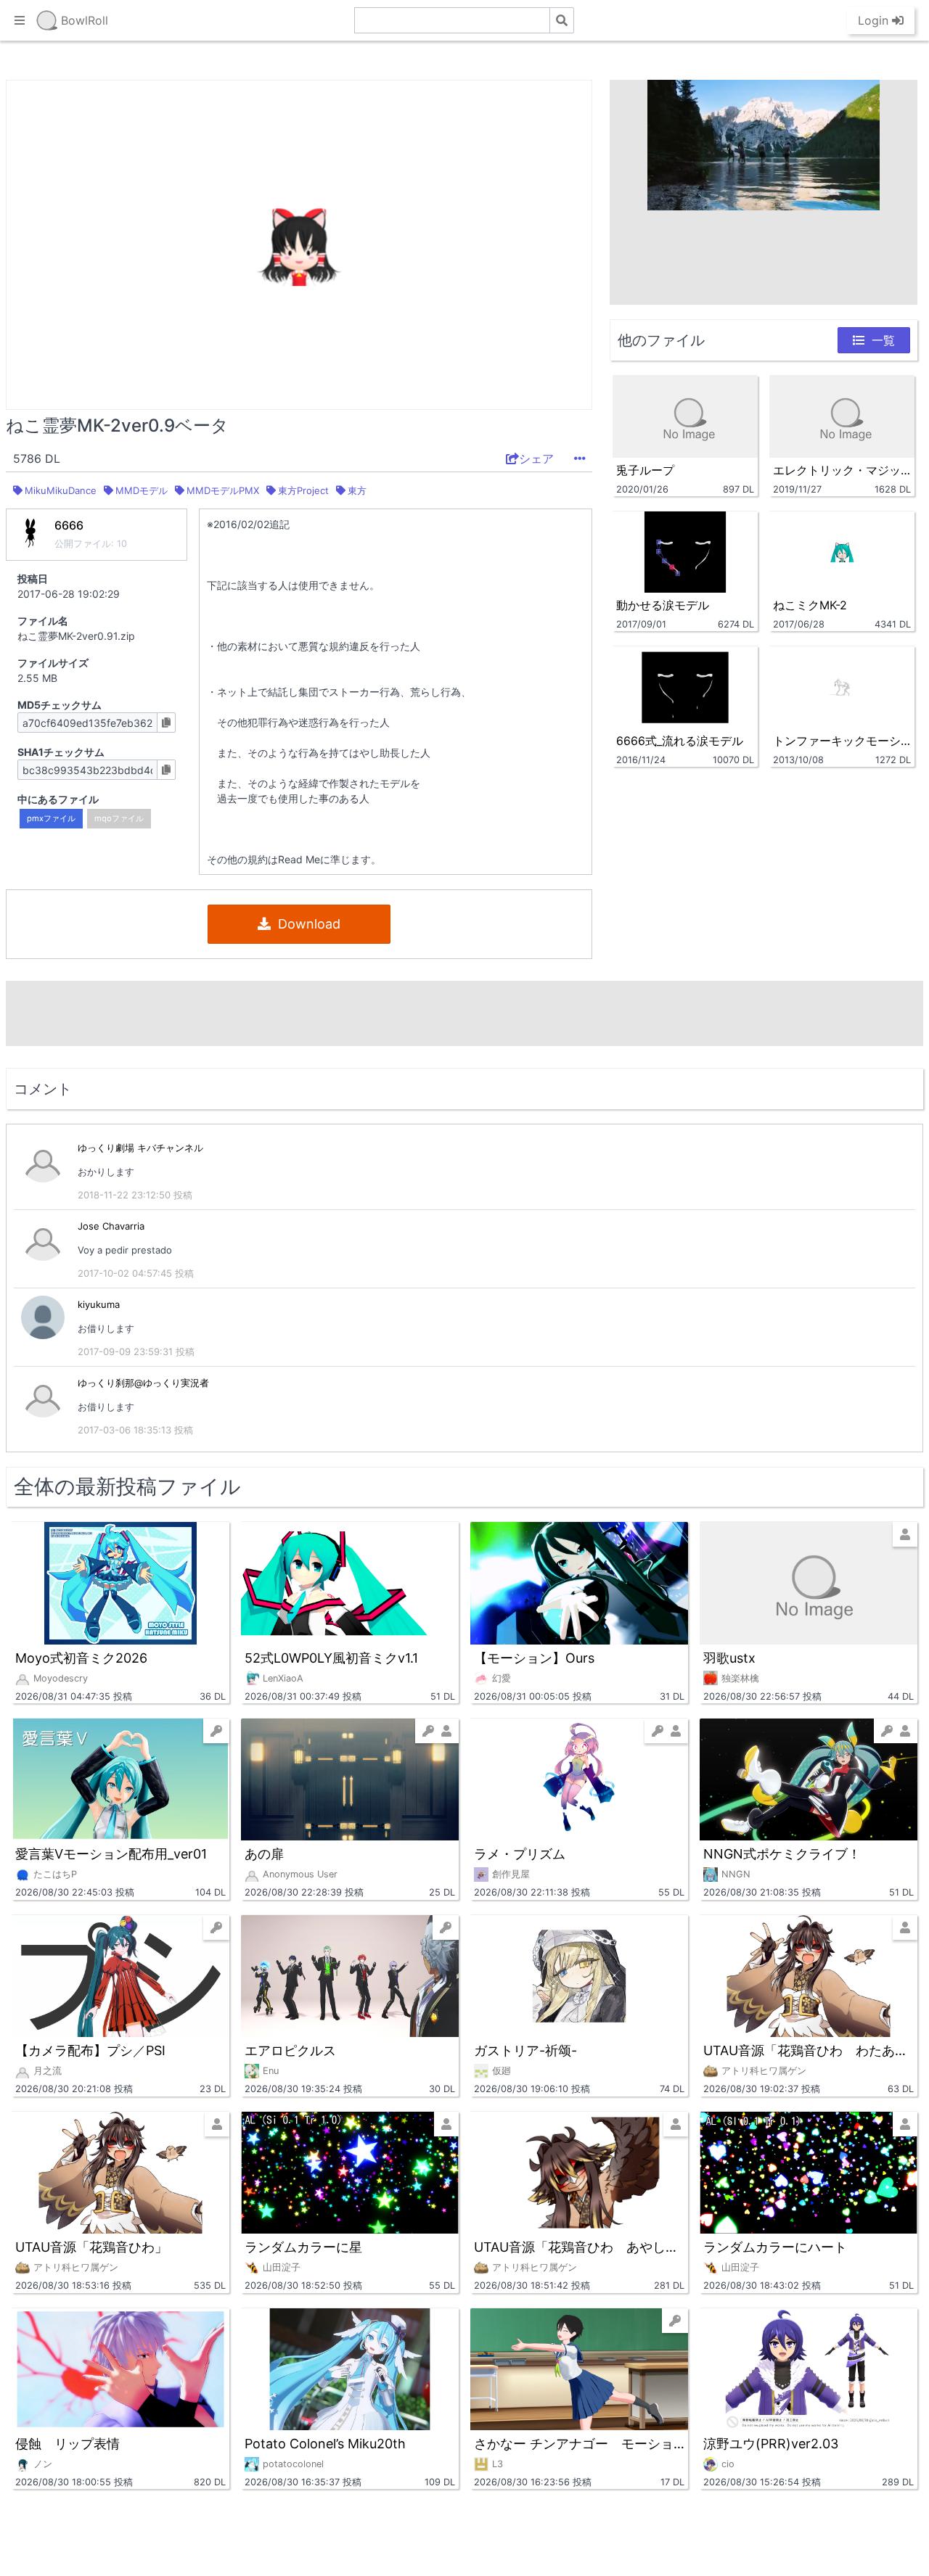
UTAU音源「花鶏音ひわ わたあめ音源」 (809, 2050)
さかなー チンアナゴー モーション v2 (579, 2444)
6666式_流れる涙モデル (680, 741)
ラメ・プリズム (520, 1854)
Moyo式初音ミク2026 (81, 1658)
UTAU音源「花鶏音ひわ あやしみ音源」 (579, 2247)
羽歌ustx (729, 1658)
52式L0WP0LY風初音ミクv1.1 (331, 1658)
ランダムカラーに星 (303, 2247)
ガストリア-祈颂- (525, 2050)
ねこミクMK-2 (810, 605)
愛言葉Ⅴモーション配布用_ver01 (111, 1854)
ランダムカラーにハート (775, 2247)
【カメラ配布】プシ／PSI (90, 2050)
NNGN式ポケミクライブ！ (782, 1854)
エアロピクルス (290, 2050)
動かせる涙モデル (663, 605)
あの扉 (264, 1854)
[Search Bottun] (562, 20)
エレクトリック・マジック (842, 470)
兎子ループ (645, 470)
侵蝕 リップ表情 (67, 2444)
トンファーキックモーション (842, 741)
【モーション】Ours (534, 1658)
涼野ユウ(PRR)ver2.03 (771, 2444)
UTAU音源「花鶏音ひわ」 (91, 2247)
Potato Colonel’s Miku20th (325, 2444)
